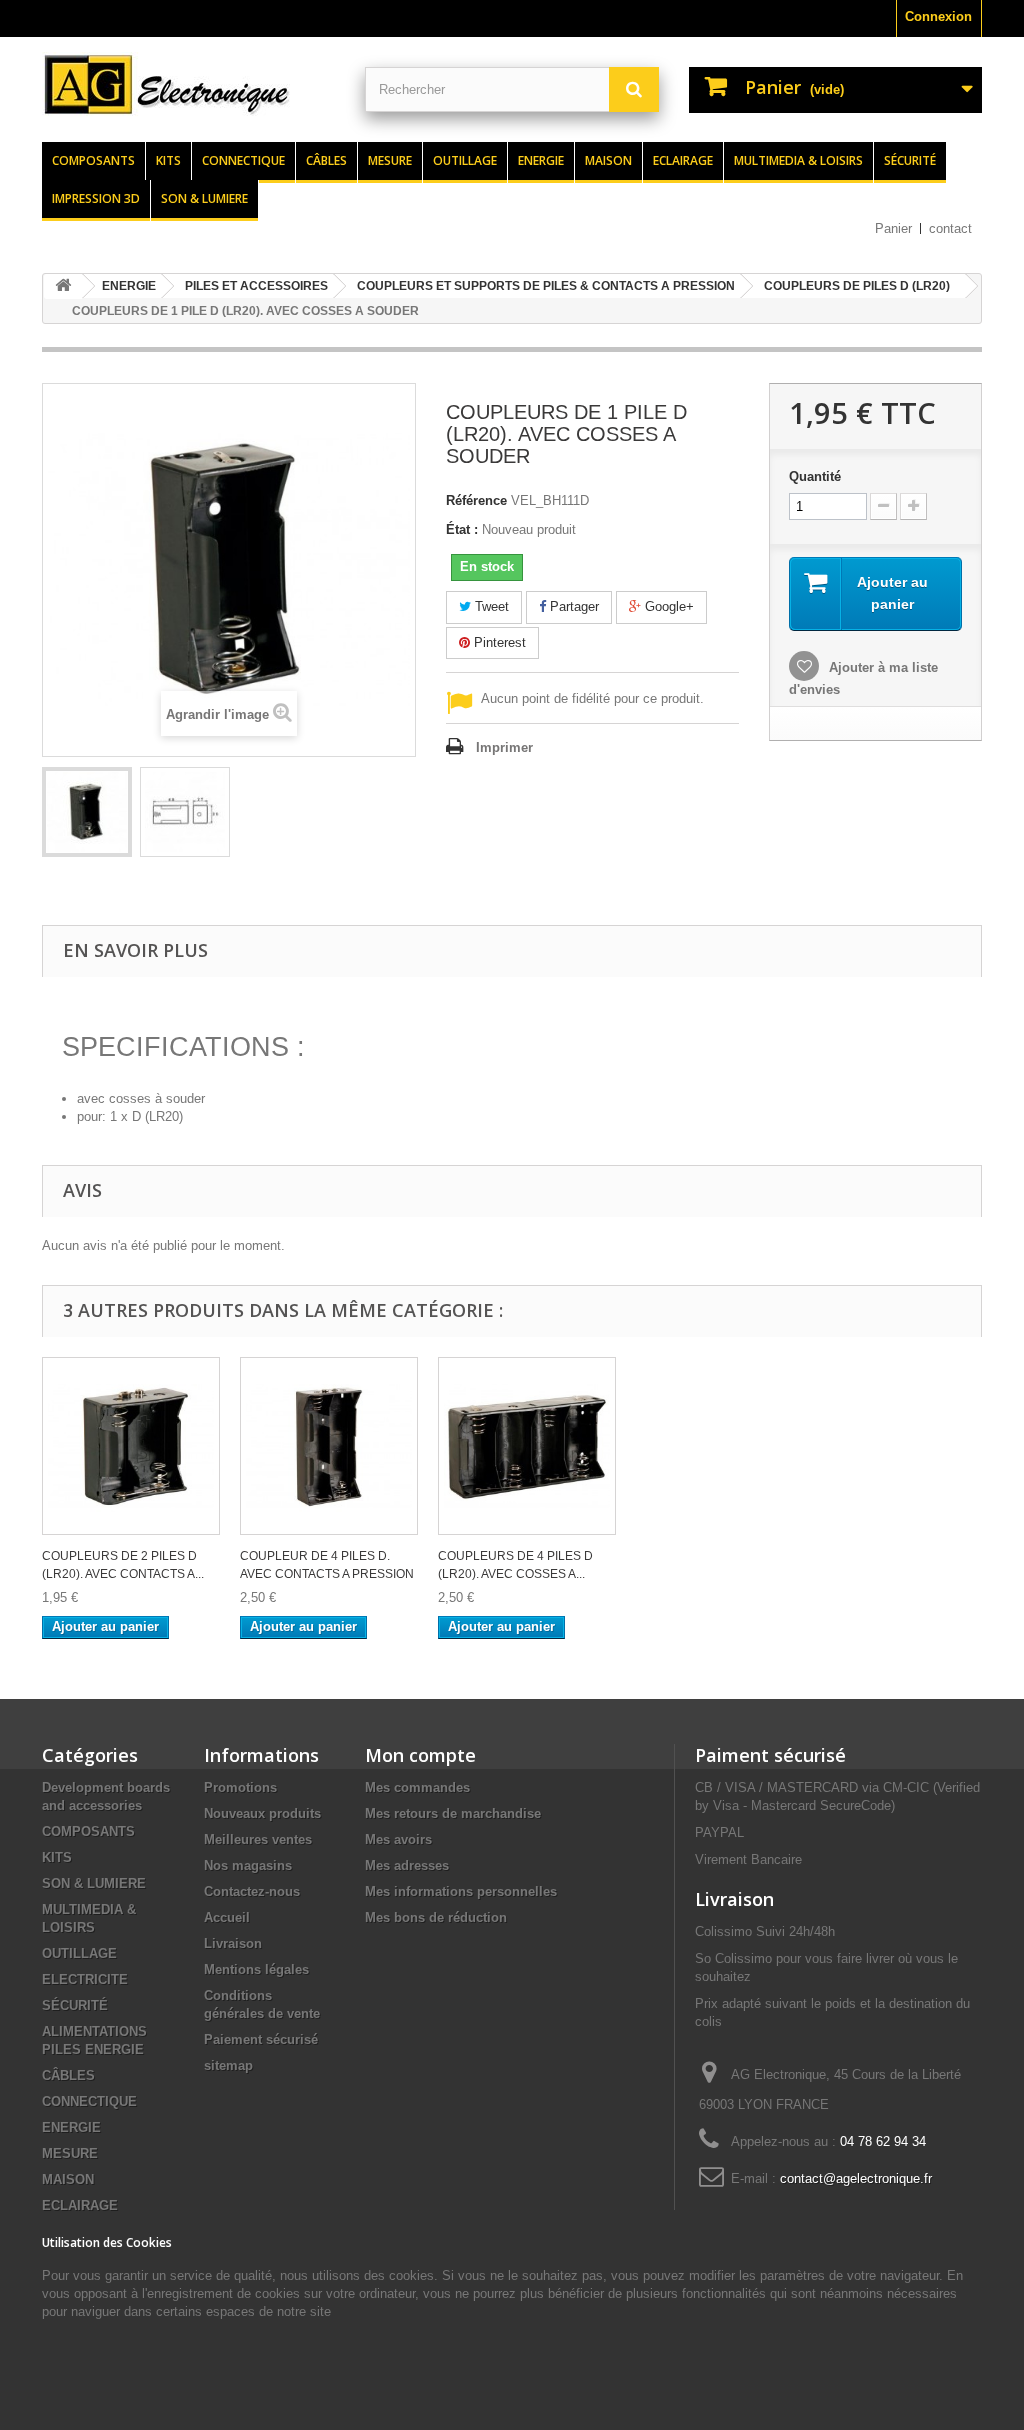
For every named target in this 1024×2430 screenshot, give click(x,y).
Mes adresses (407, 1865)
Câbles (326, 160)
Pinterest (498, 642)
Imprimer (504, 747)
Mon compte (420, 1755)
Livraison (233, 1943)
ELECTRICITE (85, 1979)
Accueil (227, 1917)
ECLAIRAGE (80, 2205)
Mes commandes (417, 1787)
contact (950, 228)
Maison (608, 160)
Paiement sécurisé (261, 2039)
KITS (57, 1857)
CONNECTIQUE (89, 2101)
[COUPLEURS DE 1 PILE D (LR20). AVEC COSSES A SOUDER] (87, 812)
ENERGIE (71, 2127)
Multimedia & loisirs (798, 160)
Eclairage (683, 160)
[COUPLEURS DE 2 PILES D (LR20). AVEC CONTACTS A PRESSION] (131, 1446)
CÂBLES (68, 2075)
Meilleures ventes (258, 1839)
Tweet (490, 606)
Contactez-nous (252, 1891)
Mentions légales (256, 1969)
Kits (168, 160)
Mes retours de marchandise (453, 1813)
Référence (476, 500)
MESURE (70, 2153)
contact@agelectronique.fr (856, 2178)
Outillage (465, 160)
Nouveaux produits (262, 1813)
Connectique (243, 160)
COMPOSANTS (88, 1831)
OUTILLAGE (79, 1953)
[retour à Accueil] (63, 286)
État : (462, 529)
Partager (572, 606)
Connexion (938, 16)
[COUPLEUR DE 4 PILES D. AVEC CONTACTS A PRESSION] (329, 1446)
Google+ (667, 606)
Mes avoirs (398, 1839)
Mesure (390, 160)
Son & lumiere (204, 198)
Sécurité (910, 160)
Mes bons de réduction (436, 1917)
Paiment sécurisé (770, 1755)
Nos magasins (248, 1865)
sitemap (228, 2065)
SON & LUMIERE (94, 1883)
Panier (893, 228)
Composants (93, 160)
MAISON (68, 2179)
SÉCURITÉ (75, 2005)
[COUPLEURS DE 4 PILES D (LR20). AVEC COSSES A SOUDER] (527, 1446)
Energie (541, 160)
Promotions (240, 1787)
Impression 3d (96, 198)
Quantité (815, 476)
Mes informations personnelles (461, 1891)
